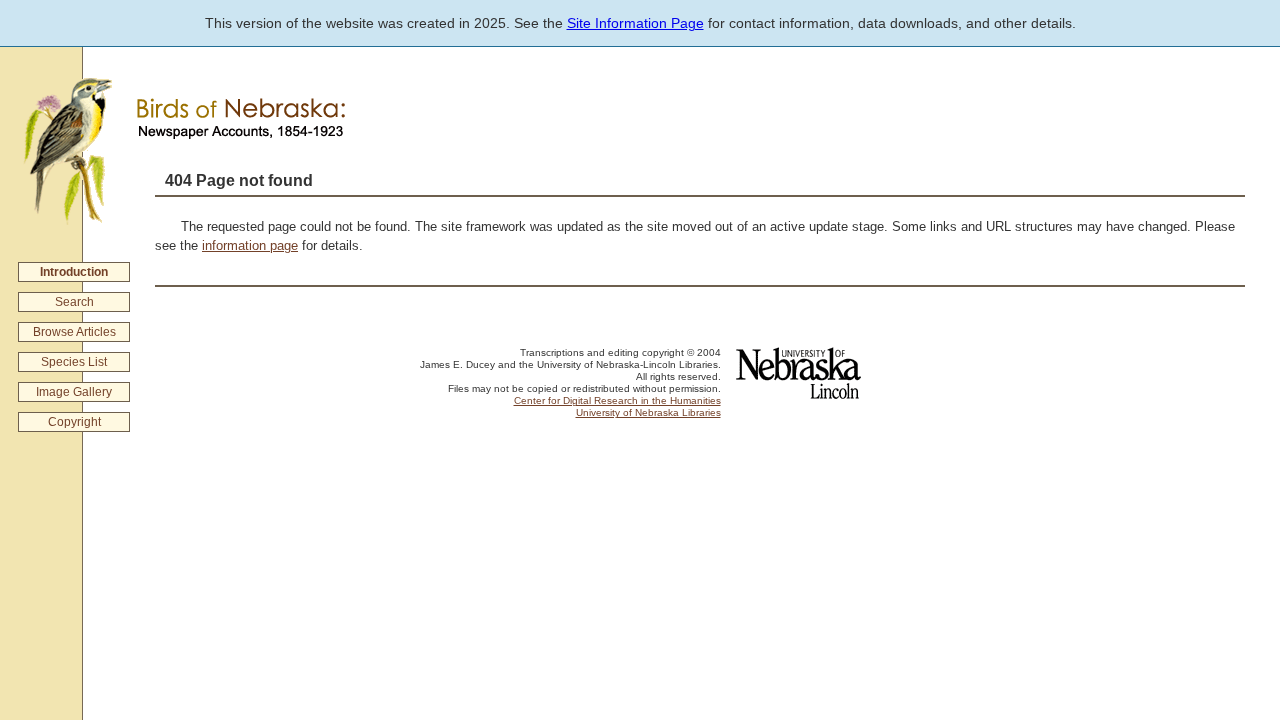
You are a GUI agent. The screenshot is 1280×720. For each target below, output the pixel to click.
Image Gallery (74, 392)
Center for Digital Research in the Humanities (617, 400)
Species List (74, 362)
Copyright (74, 422)
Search (74, 302)
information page (250, 245)
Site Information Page (635, 23)
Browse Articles (74, 332)
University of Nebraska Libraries (648, 412)
